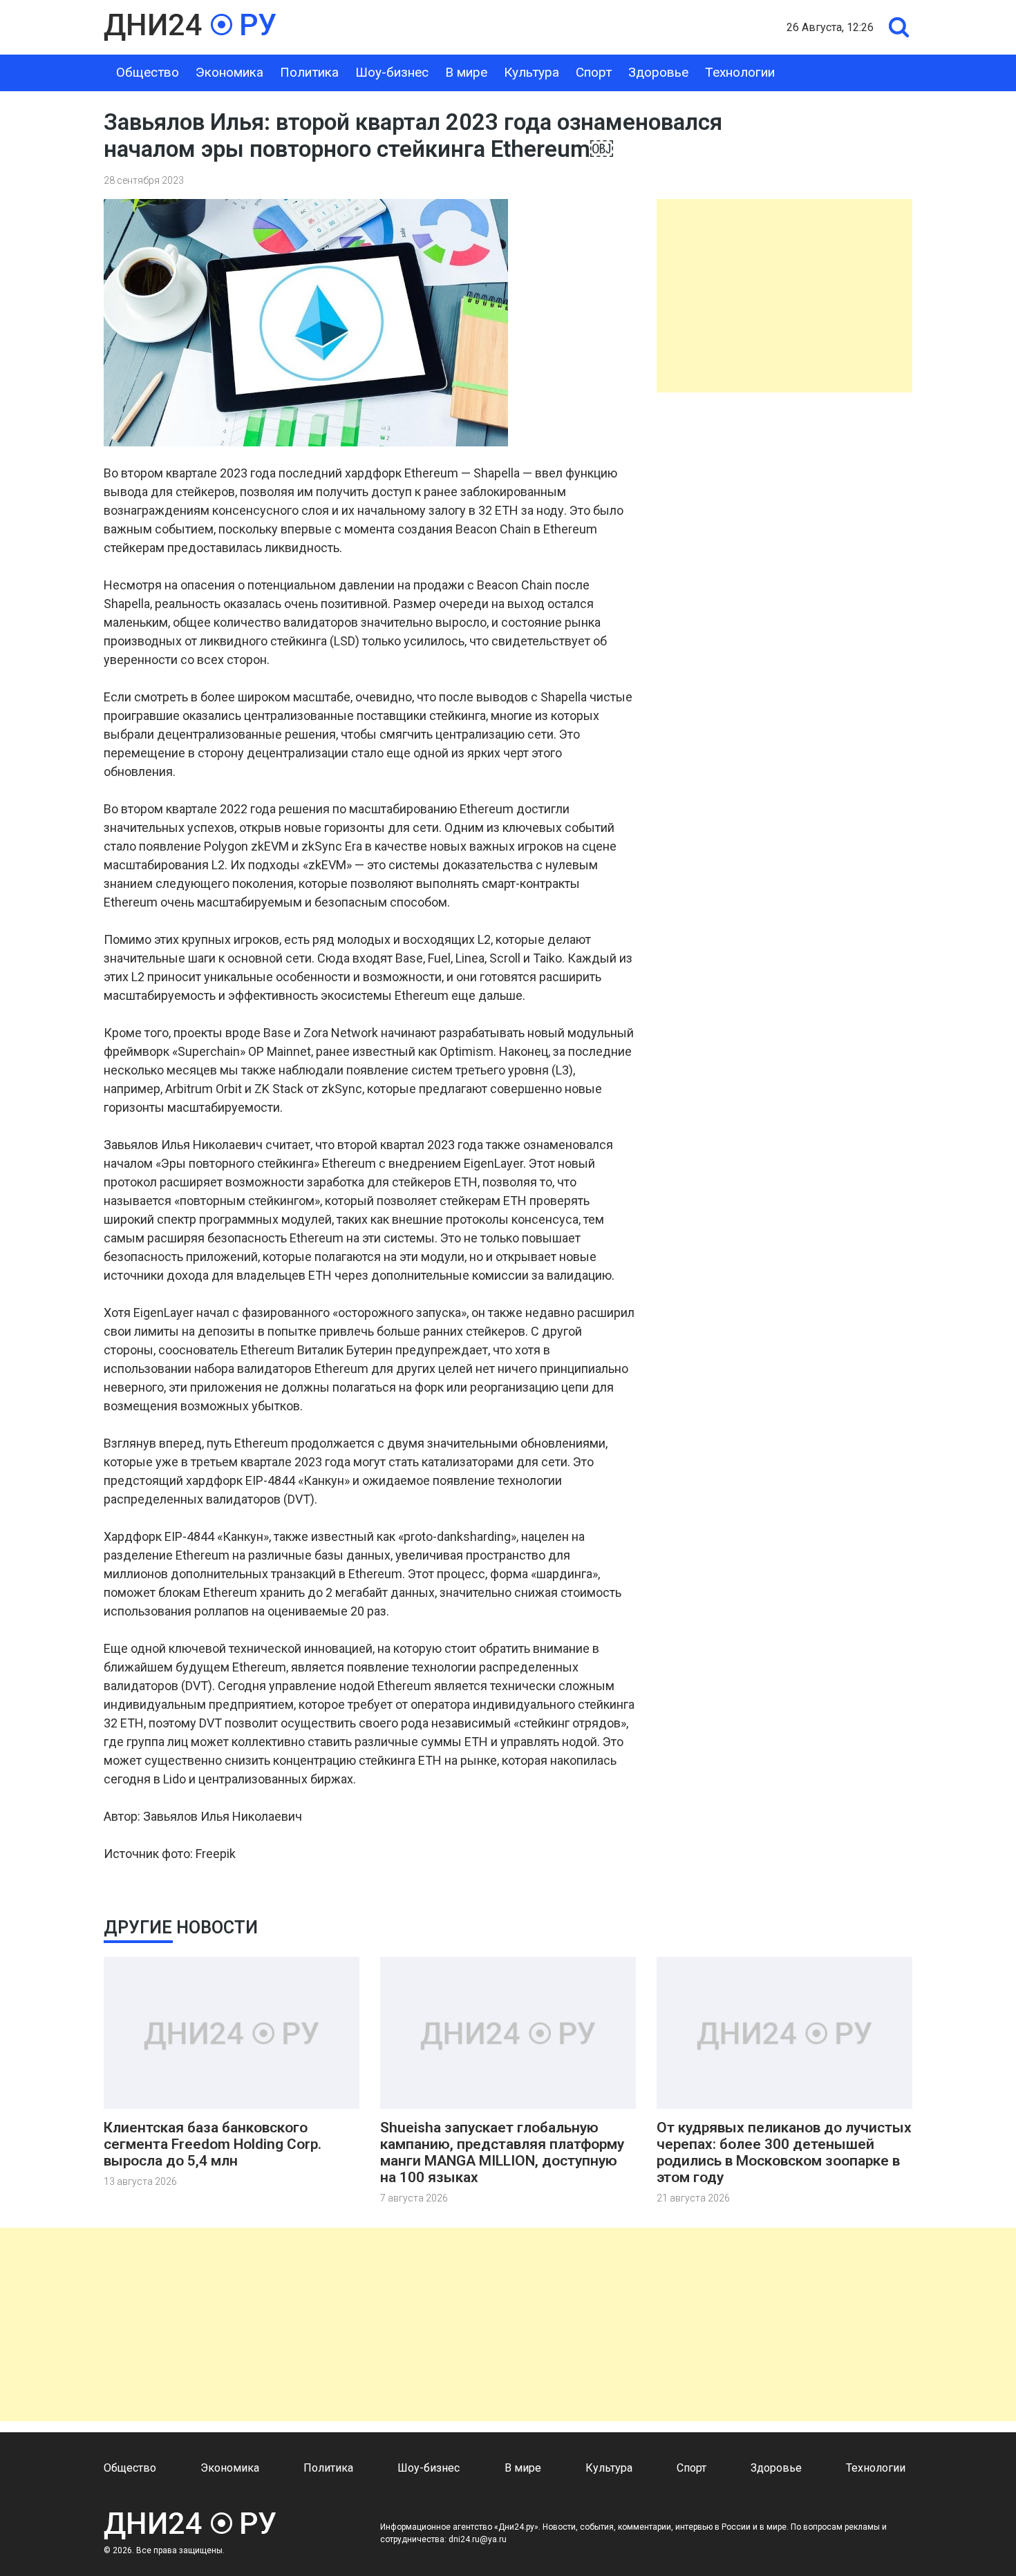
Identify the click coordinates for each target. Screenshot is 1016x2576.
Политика (309, 72)
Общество (148, 72)
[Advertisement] (784, 296)
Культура (531, 72)
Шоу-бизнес (392, 72)
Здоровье (658, 72)
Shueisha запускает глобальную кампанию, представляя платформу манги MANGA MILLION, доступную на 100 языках (502, 2152)
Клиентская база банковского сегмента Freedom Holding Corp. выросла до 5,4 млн (213, 2144)
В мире (466, 72)
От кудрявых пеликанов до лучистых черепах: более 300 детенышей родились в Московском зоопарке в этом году (784, 2152)
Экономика (229, 72)
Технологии (740, 72)
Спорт (594, 72)
